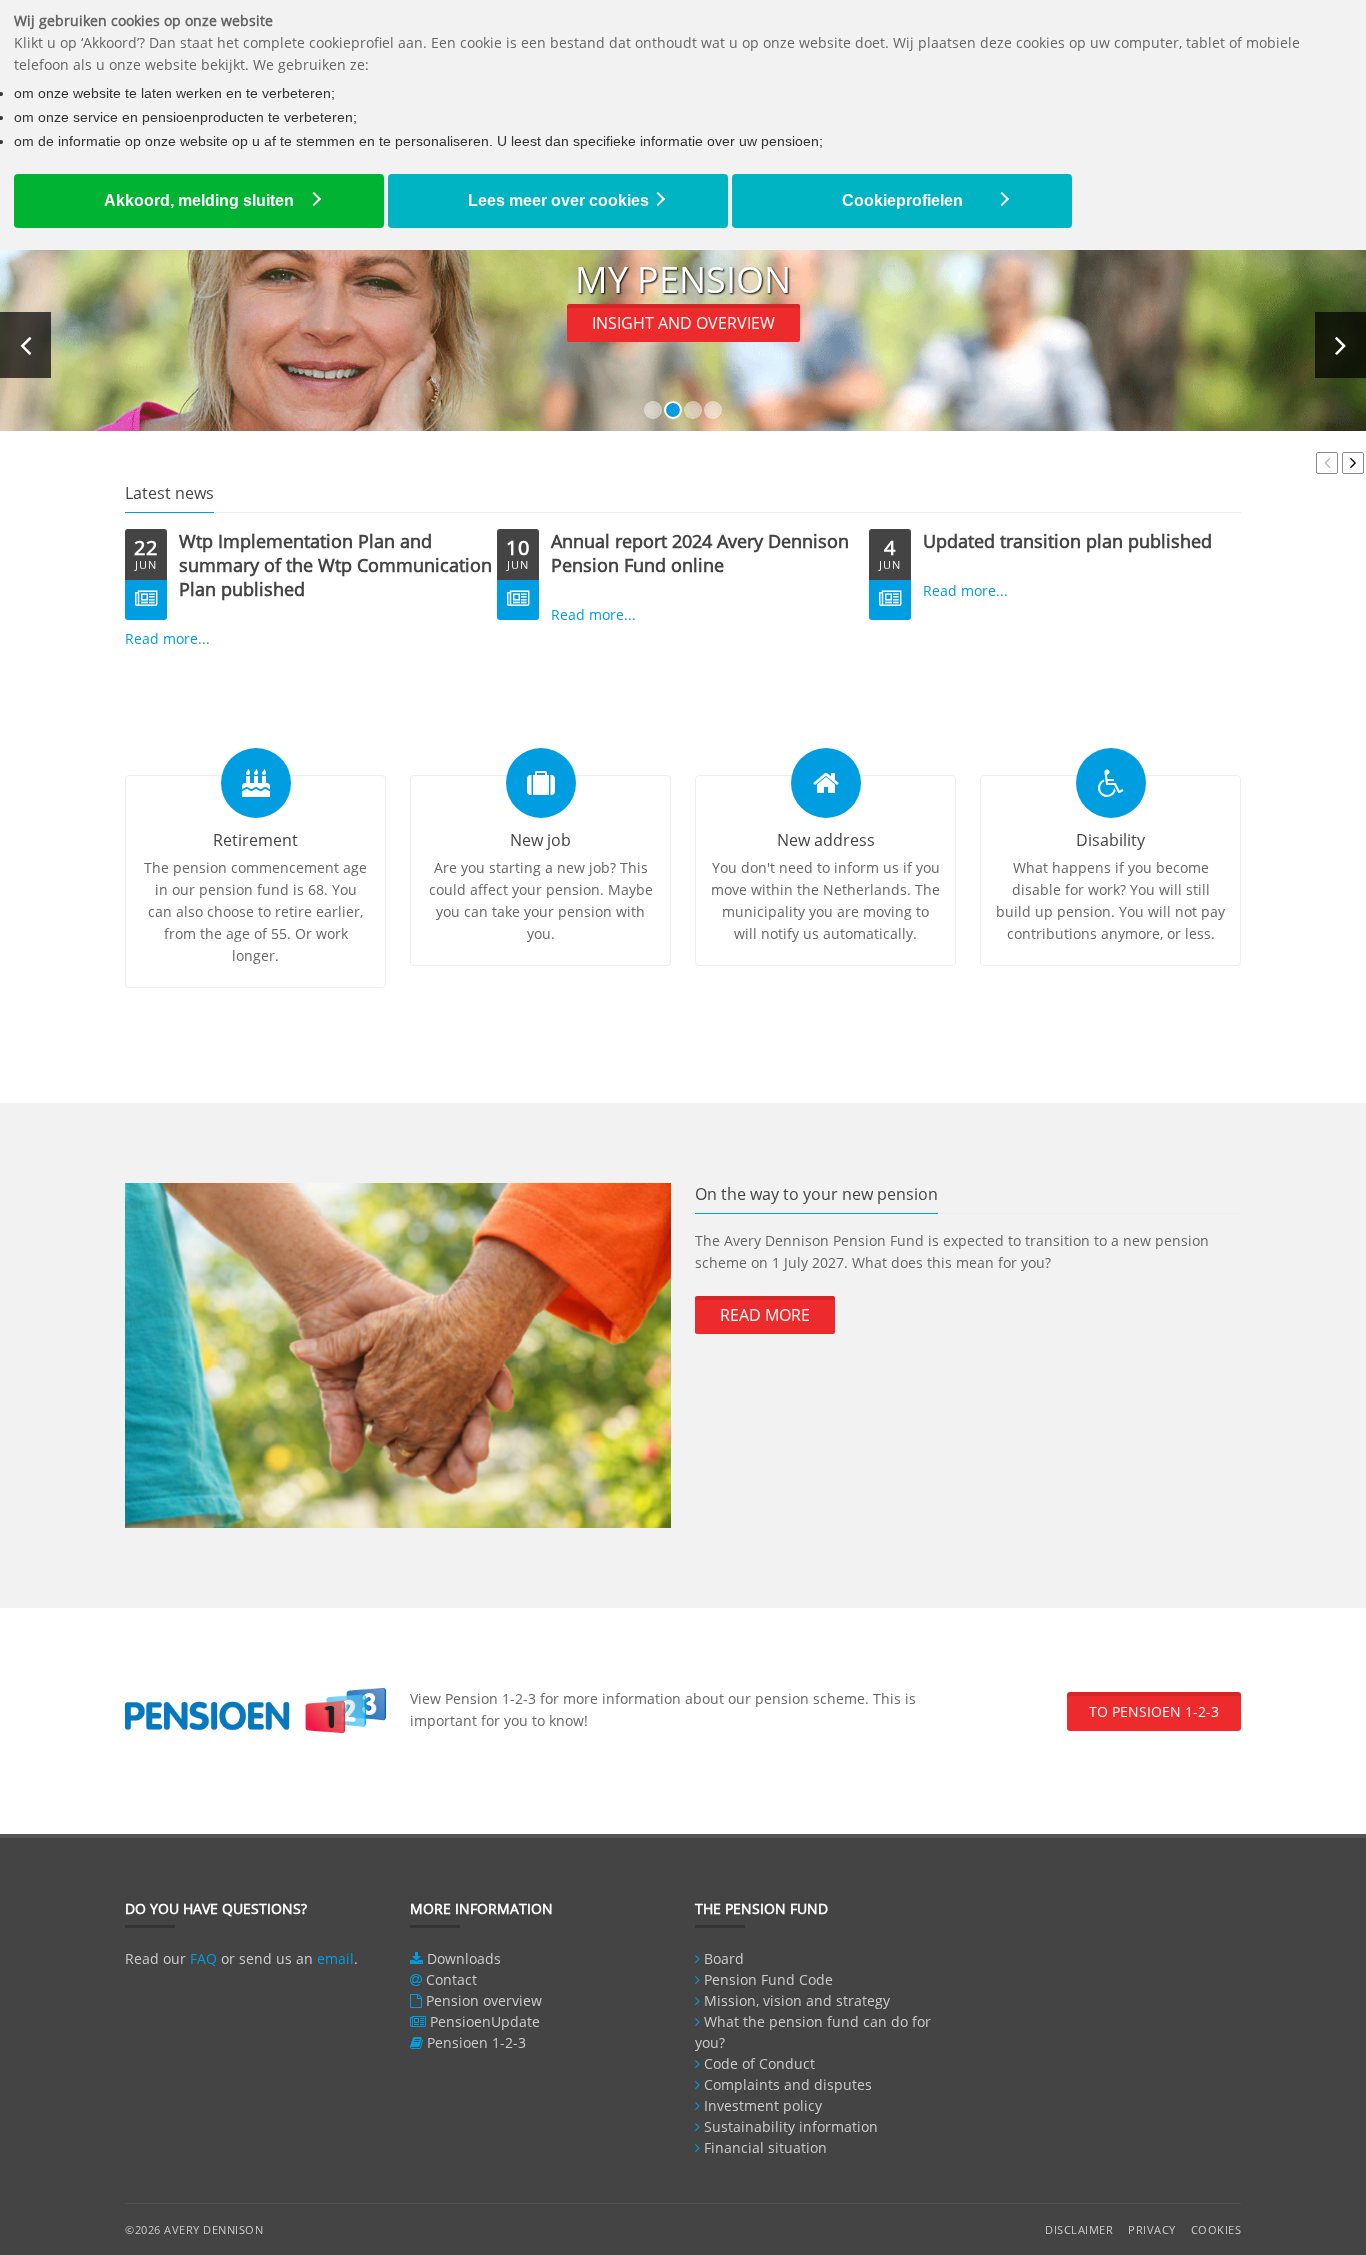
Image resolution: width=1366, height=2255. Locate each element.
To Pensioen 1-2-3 (1154, 1711)
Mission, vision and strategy (797, 2000)
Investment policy (763, 2105)
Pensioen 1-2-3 (476, 2042)
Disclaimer (1079, 2229)
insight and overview (683, 323)
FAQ (203, 1958)
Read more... (167, 638)
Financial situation (765, 2147)
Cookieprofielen (902, 200)
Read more (765, 1315)
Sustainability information (791, 2126)
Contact (451, 1979)
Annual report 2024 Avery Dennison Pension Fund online (700, 553)
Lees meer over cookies (558, 200)
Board (724, 1958)
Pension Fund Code (768, 1979)
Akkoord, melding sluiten (199, 200)
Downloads (464, 1958)
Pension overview (484, 2000)
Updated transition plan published (1067, 541)
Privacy (1152, 2229)
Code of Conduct (759, 2063)
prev (1327, 463)
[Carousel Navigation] (1338, 463)
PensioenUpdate (485, 2021)
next (1353, 463)
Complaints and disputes (788, 2084)
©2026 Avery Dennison (194, 2229)
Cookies (1216, 2229)
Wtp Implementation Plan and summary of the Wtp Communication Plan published (335, 565)
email (335, 1958)
